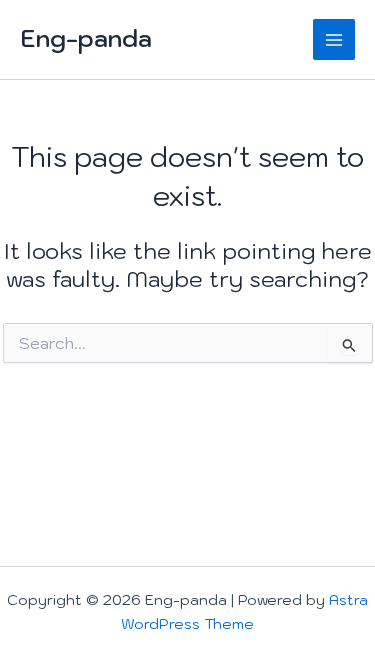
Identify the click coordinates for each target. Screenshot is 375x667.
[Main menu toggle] (334, 40)
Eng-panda (86, 38)
